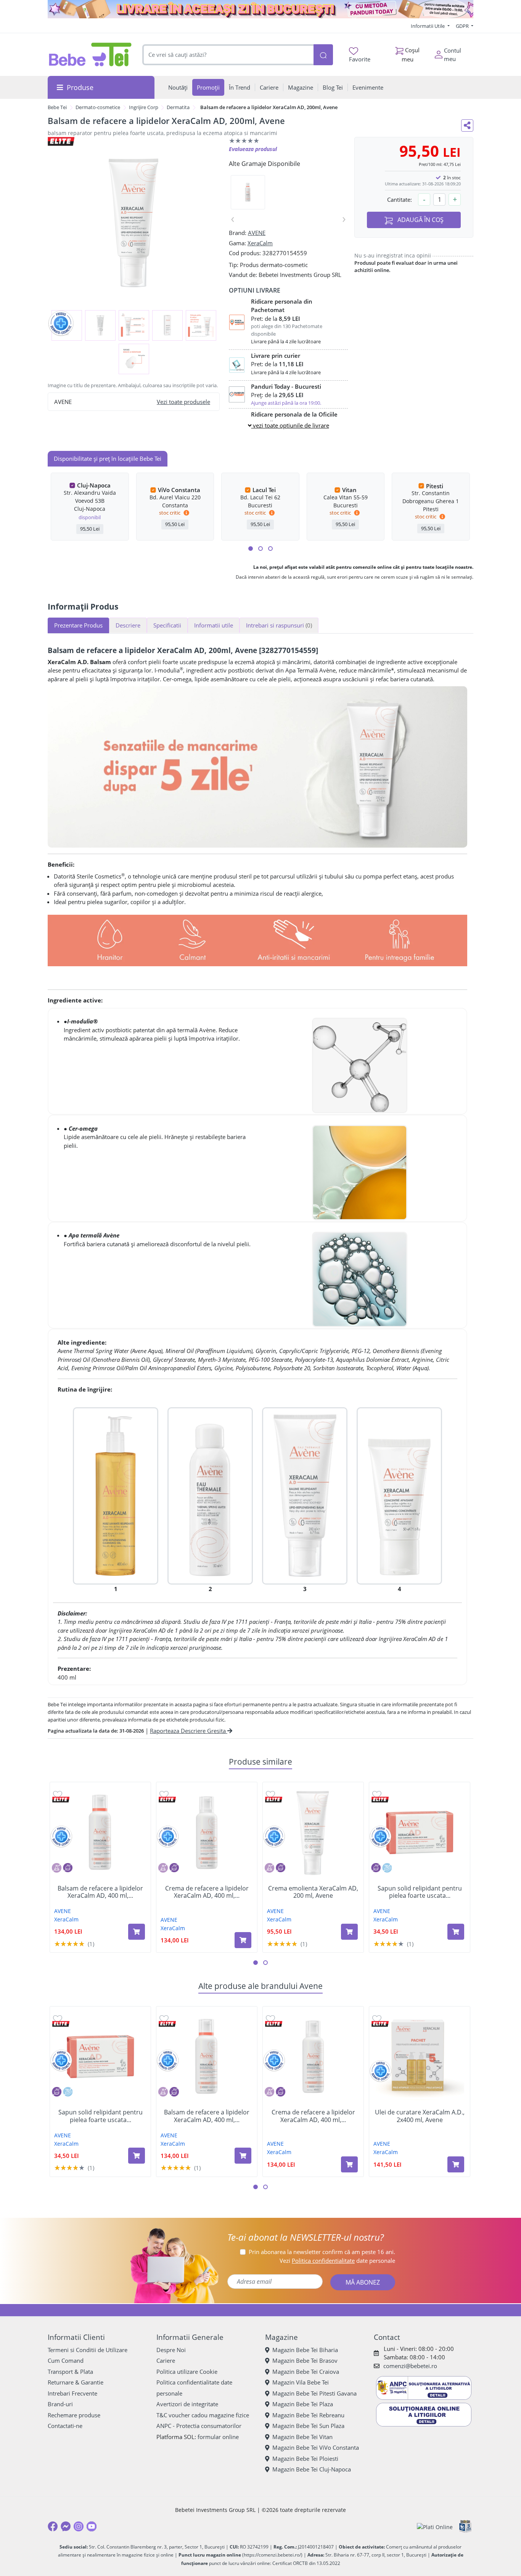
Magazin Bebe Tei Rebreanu (308, 2415)
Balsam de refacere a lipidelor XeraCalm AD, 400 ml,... (100, 1892)
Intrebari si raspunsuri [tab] (279, 625)
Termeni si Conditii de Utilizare (88, 2350)
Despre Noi (171, 2350)
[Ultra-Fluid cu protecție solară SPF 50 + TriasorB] (399, 1495)
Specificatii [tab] (167, 625)
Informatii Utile (428, 26)
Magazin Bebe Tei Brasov (305, 2360)
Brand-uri (60, 2404)
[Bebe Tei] (90, 55)
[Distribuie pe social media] (467, 126)
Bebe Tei (57, 107)
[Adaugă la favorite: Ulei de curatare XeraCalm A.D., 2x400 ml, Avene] (377, 2018)
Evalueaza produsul (253, 149)
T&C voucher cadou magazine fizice (203, 2415)
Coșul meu (411, 54)
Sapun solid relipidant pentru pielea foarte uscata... (420, 1892)
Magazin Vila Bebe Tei (301, 2382)
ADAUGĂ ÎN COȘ (420, 220)
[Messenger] (66, 2526)
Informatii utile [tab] (214, 625)
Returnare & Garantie (76, 2382)
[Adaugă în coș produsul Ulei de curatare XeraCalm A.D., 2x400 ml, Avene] (456, 2164)
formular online (218, 2437)
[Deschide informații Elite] (61, 1800)
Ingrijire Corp (144, 107)
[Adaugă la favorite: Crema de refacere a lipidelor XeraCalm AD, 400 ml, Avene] (164, 1794)
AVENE (257, 233)
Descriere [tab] (128, 625)
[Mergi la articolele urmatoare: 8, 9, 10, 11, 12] (270, 549)
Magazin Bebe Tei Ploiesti (305, 2459)
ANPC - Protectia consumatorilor (199, 2426)
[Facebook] (53, 2526)
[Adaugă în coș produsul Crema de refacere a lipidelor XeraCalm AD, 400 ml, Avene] (243, 1940)
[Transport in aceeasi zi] (260, 9)
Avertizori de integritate (187, 2404)
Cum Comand (66, 2360)
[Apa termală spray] (116, 1495)
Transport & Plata (70, 2372)
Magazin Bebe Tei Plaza (303, 2404)
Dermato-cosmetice (98, 107)
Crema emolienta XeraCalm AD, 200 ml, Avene (313, 1892)
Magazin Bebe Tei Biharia (305, 2350)
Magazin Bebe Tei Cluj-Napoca (312, 2469)
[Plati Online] (435, 2527)
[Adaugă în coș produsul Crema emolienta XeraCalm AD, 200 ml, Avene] (349, 1932)
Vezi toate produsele (183, 402)
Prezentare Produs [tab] (78, 625)
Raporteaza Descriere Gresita (189, 1731)
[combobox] (228, 55)
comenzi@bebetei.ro (410, 2366)
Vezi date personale (337, 2261)
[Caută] (323, 55)
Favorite (360, 59)
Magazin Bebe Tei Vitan (302, 2437)
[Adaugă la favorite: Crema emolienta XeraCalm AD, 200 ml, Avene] (270, 1794)
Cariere (166, 2360)
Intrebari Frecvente (72, 2393)
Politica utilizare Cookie (187, 2372)
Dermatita (178, 107)
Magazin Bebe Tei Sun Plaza (308, 2426)
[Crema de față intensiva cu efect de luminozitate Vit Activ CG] (305, 1495)
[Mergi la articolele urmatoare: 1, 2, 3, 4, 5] (251, 549)
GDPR (463, 26)
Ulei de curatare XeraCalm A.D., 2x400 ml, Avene (420, 2116)
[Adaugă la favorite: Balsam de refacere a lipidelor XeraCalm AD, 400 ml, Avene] (58, 1794)
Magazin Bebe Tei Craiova (306, 2372)
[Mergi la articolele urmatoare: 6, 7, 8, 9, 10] (260, 549)
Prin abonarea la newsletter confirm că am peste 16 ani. (322, 2252)
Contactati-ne (65, 2426)
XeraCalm (260, 243)
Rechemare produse (74, 2415)
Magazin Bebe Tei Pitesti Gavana (314, 2393)
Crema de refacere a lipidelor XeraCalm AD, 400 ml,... (207, 1892)
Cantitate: (400, 200)
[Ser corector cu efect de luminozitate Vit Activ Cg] (210, 1495)
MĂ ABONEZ (363, 2282)
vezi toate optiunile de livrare (290, 425)
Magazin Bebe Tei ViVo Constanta (316, 2447)
